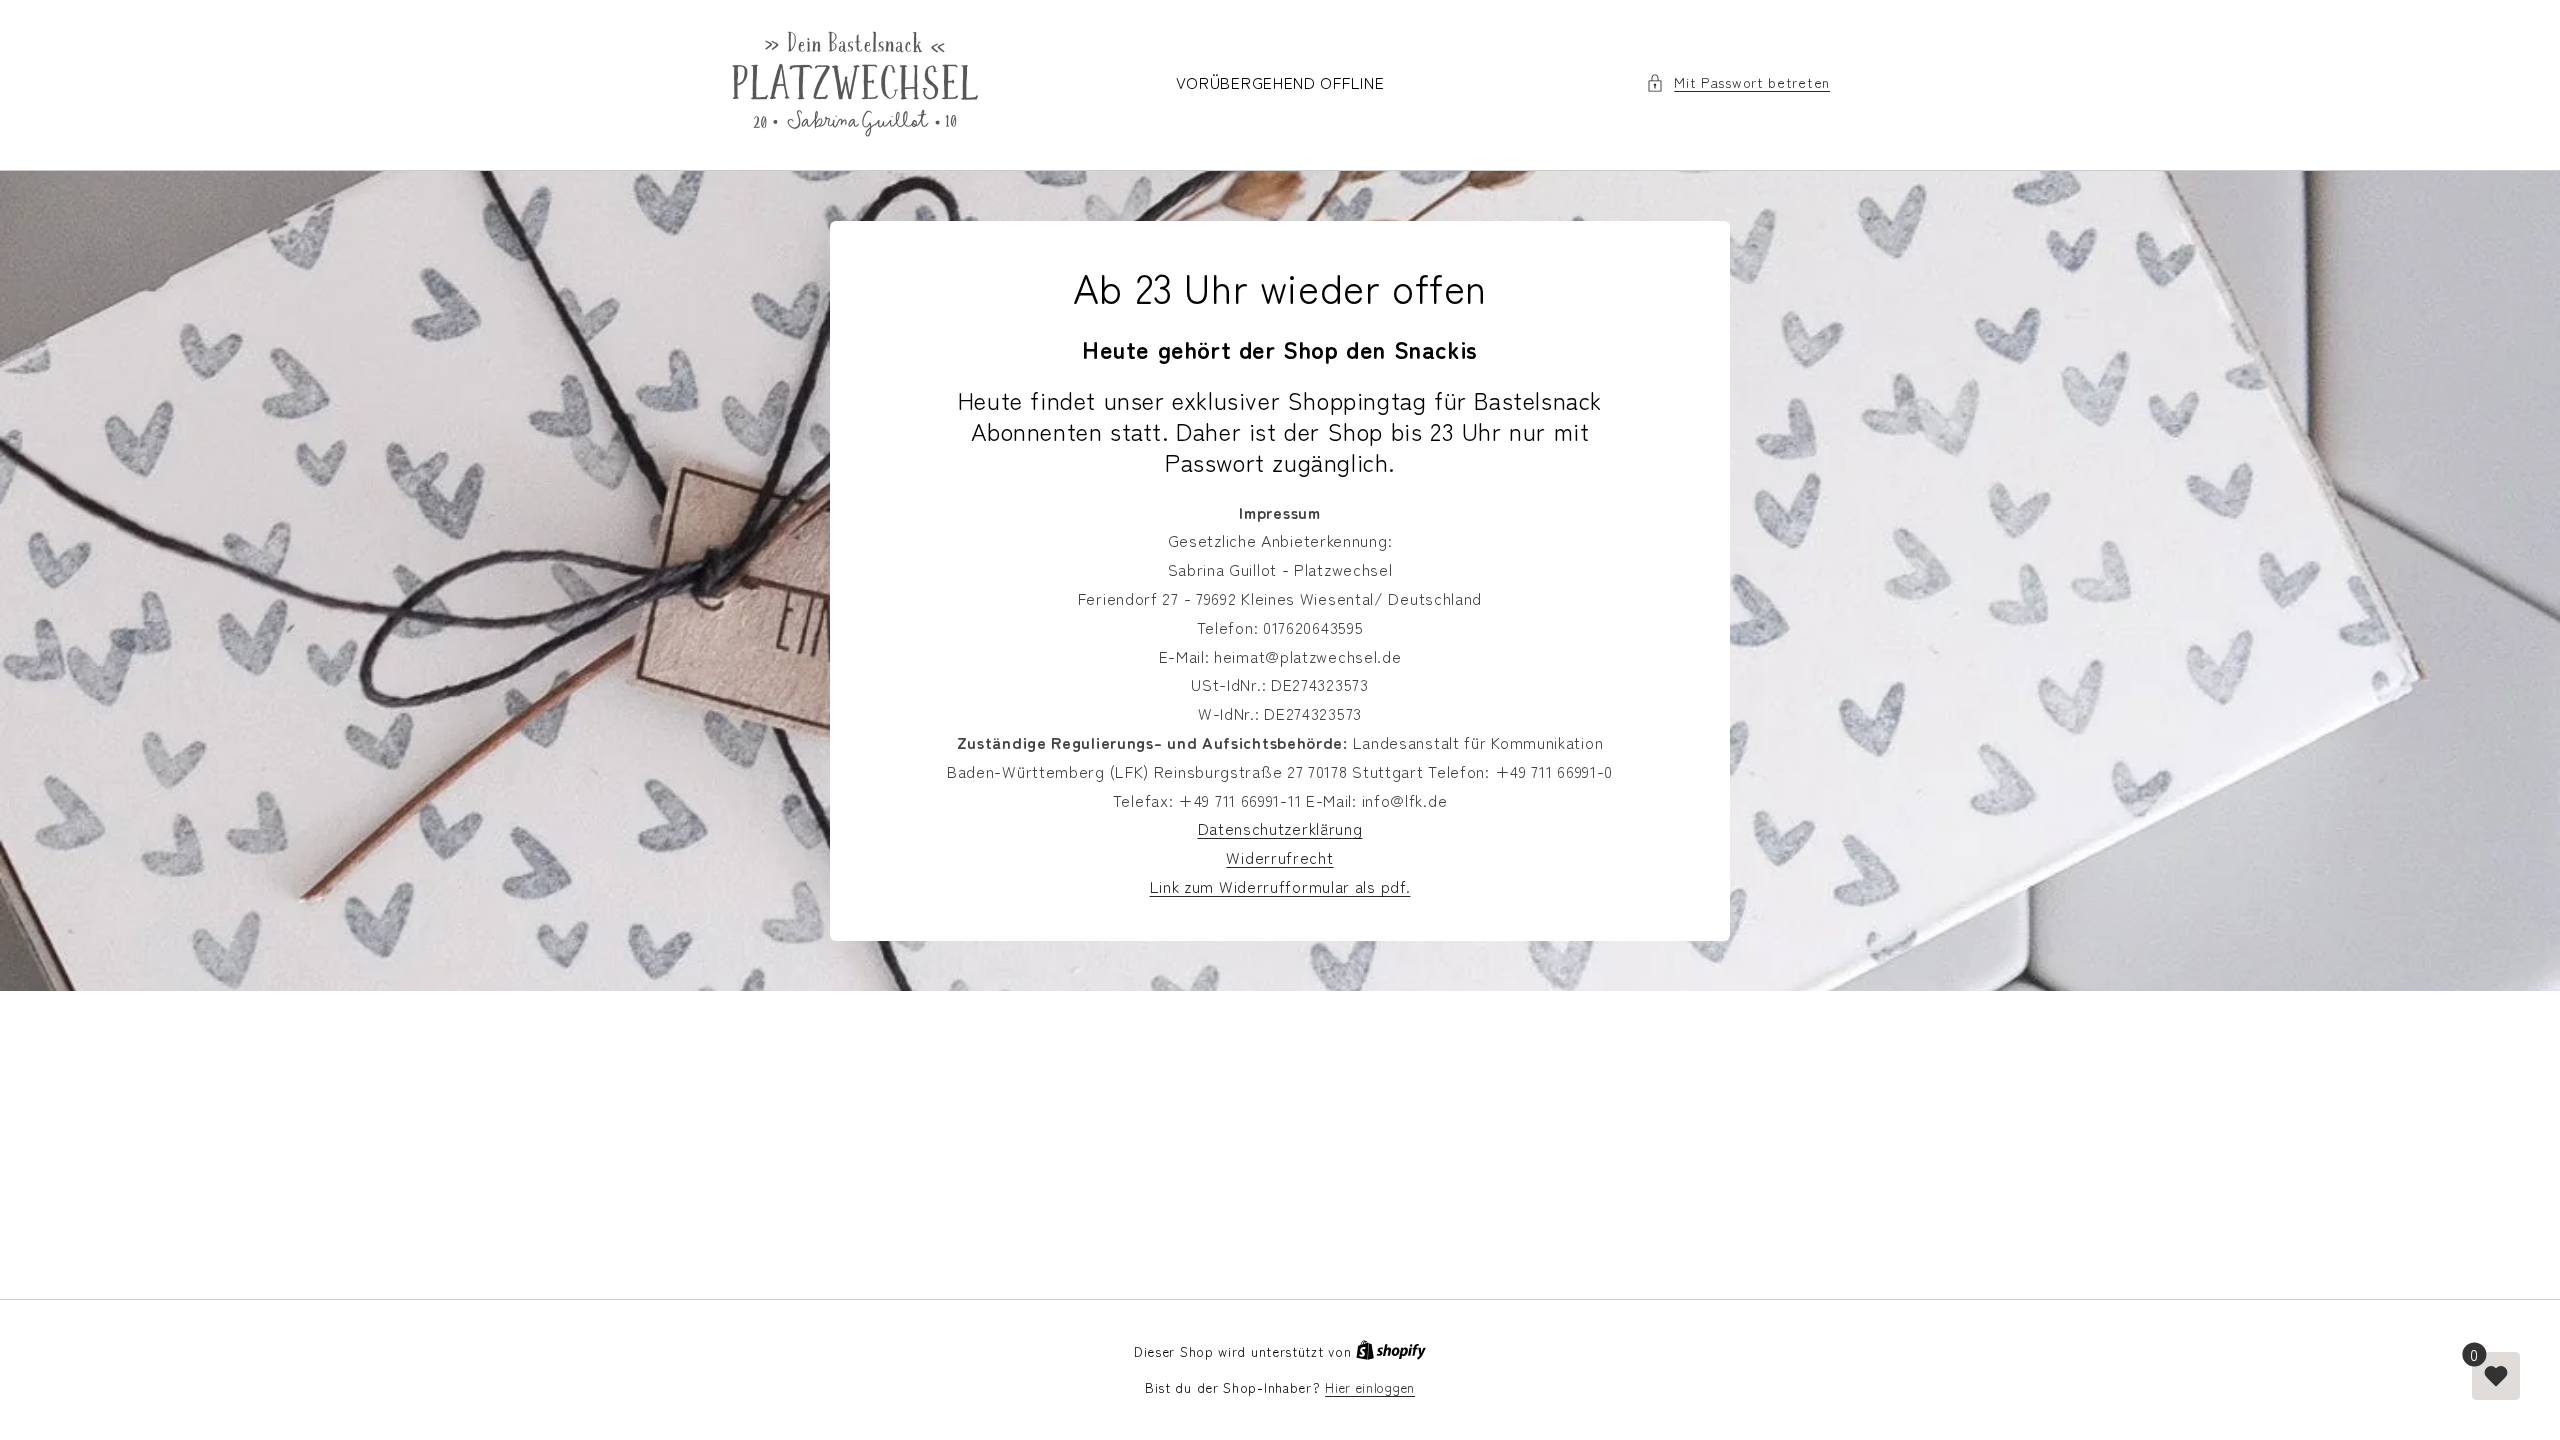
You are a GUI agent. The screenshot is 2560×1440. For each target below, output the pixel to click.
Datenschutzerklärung (1280, 828)
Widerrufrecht (1279, 857)
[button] (1738, 82)
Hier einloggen (1370, 1387)
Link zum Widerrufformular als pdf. (1280, 886)
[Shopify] (1391, 1351)
